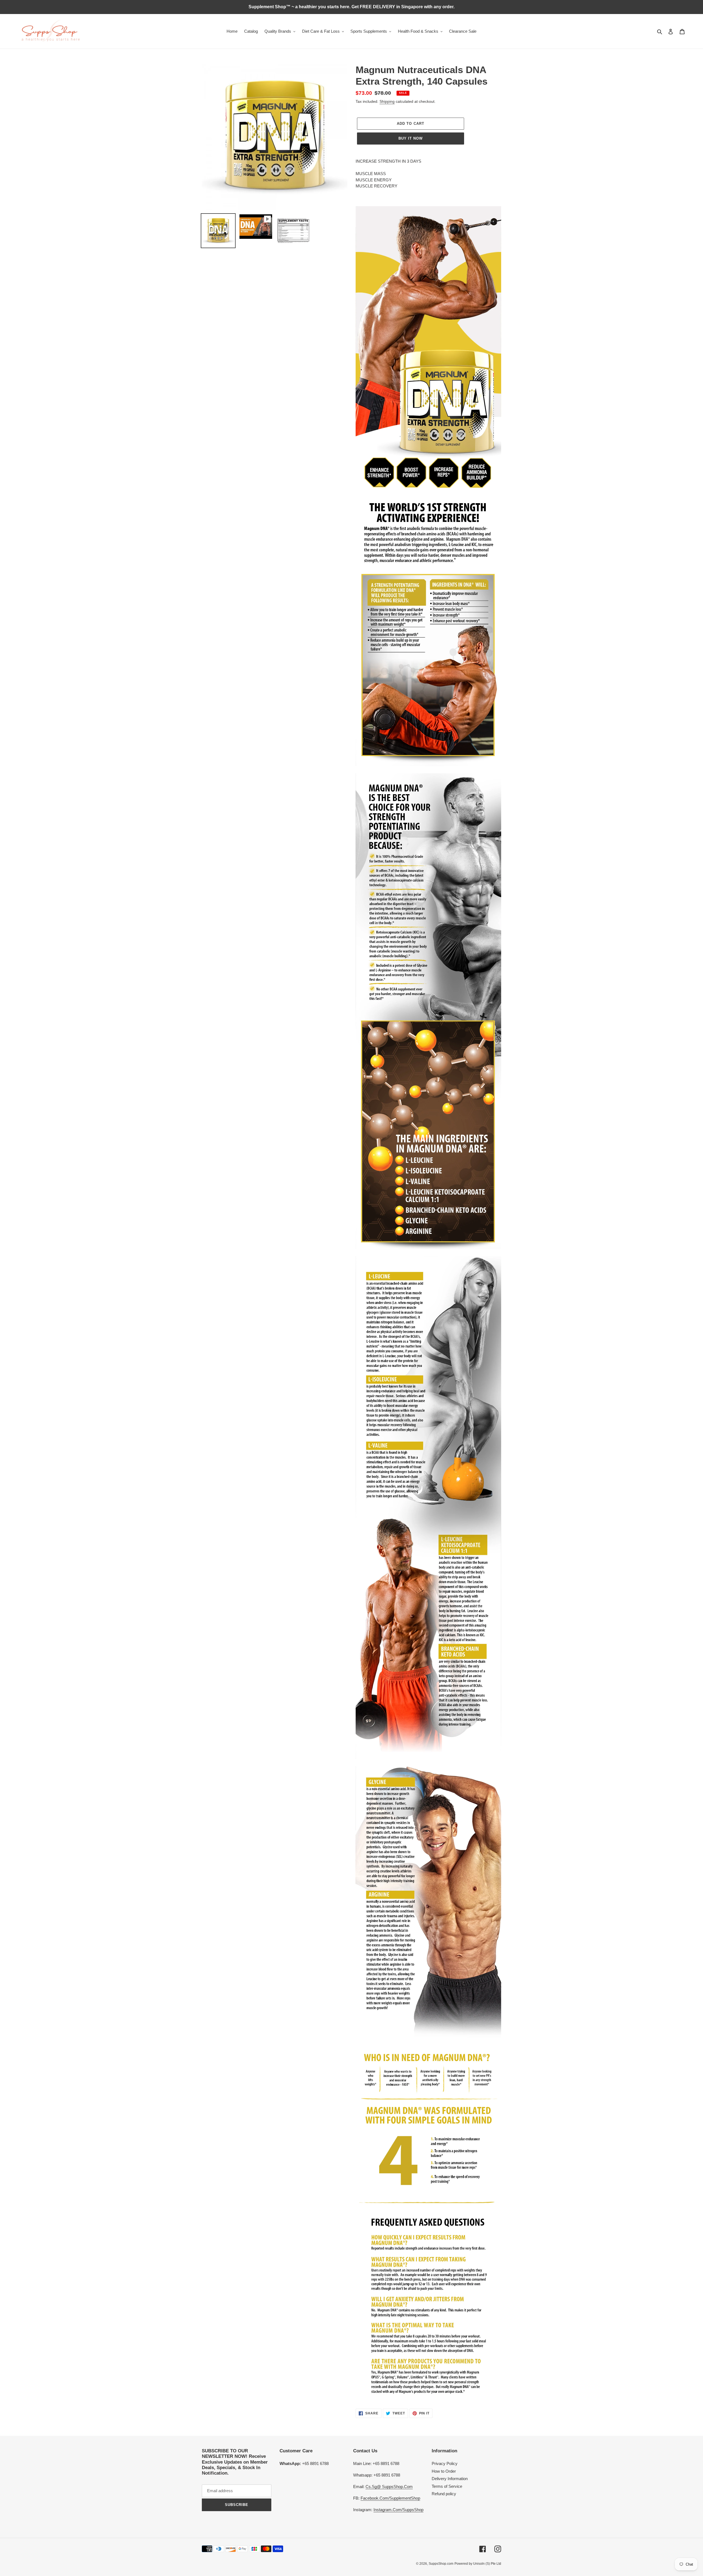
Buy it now (411, 138)
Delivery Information (450, 2479)
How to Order (444, 2471)
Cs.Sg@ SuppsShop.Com (389, 2487)
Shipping (387, 101)
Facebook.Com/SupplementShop (390, 2498)
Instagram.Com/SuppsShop (398, 2510)
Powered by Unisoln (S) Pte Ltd (478, 2564)
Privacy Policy (445, 2463)
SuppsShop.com (441, 2564)
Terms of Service (447, 2486)
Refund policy (444, 2494)
